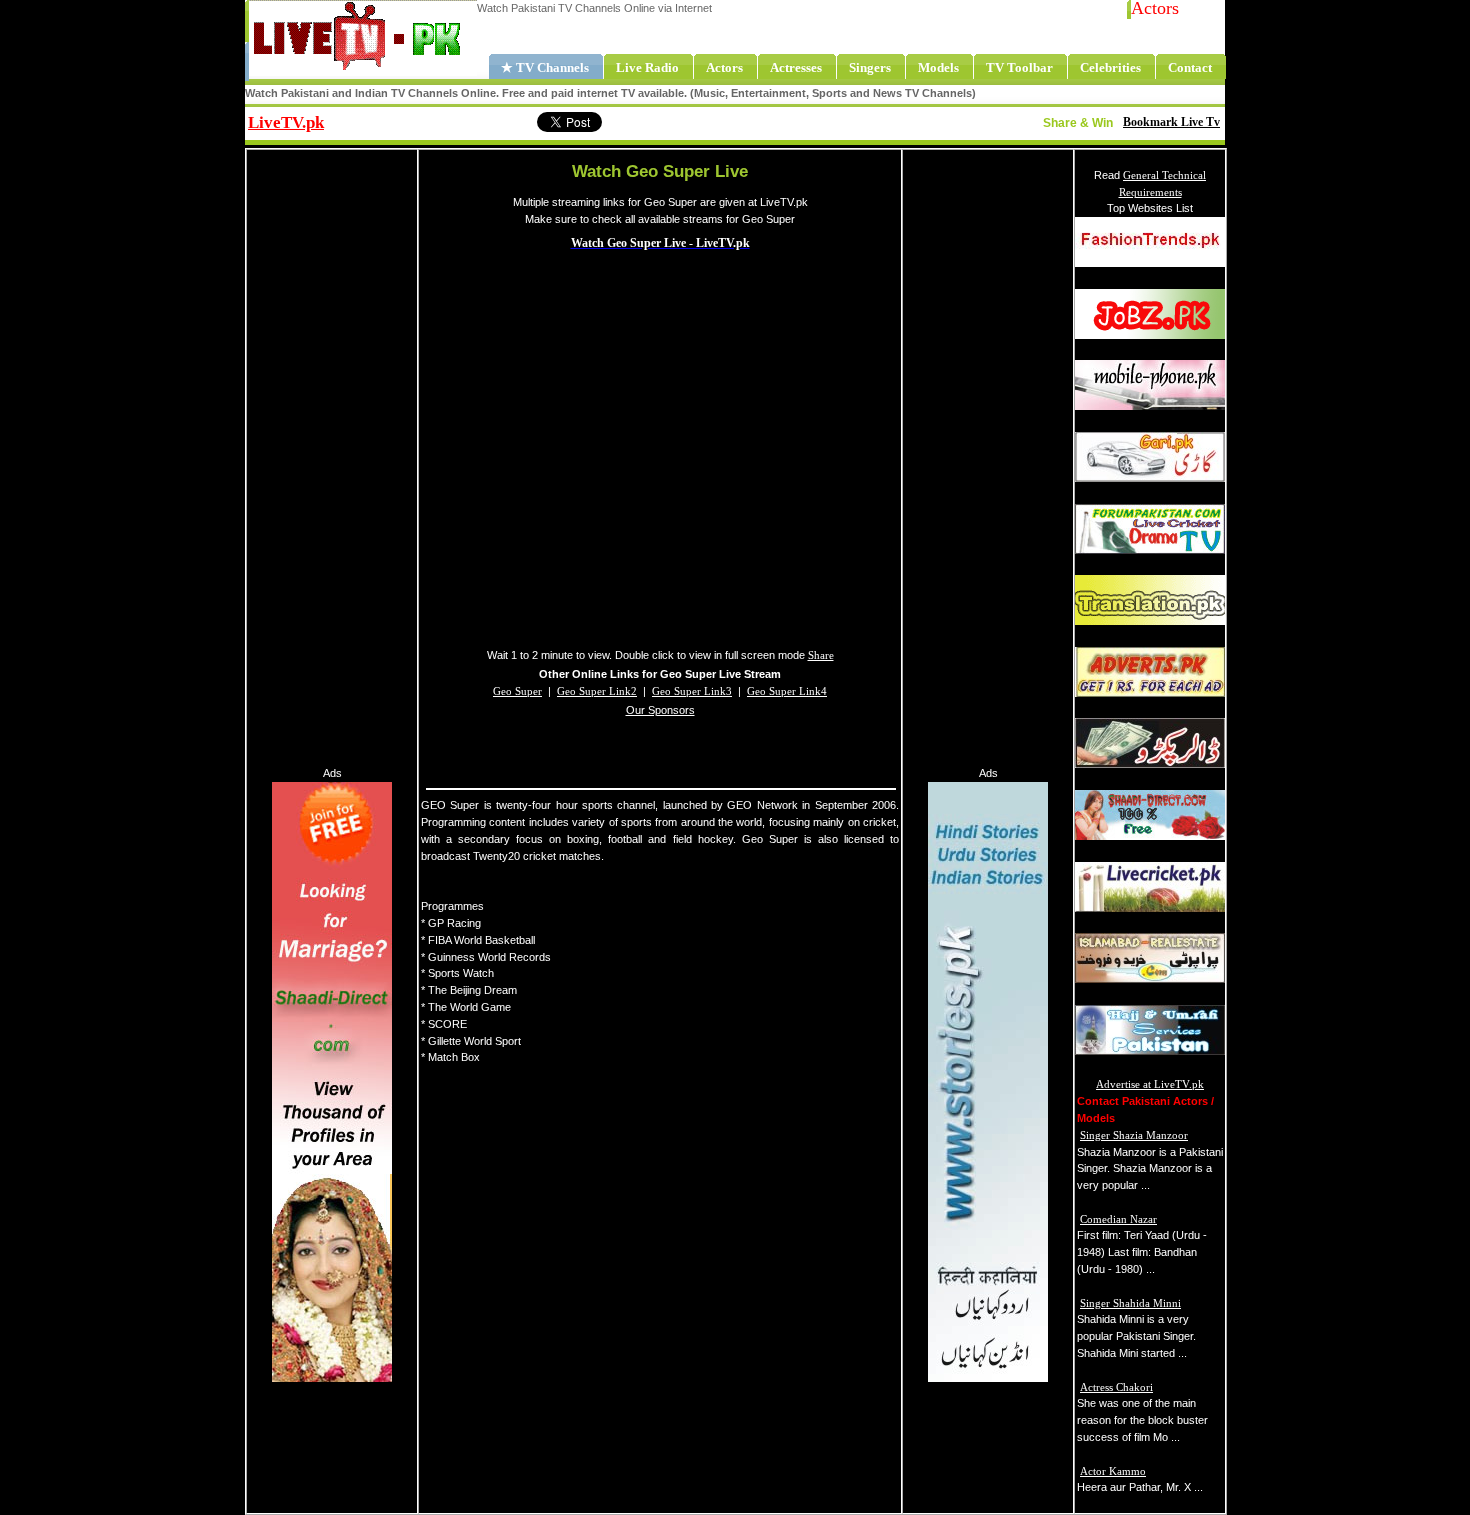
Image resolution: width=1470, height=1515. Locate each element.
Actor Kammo (1113, 1471)
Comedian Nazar (1118, 1219)
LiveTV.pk (286, 122)
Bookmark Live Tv (1171, 122)
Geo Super (517, 691)
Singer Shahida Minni (1130, 1303)
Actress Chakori (1116, 1387)
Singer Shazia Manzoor (1134, 1135)
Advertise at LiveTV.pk (1150, 1084)
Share (450, 120)
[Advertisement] (332, 455)
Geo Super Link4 (787, 691)
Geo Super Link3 (692, 691)
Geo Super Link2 (597, 691)
